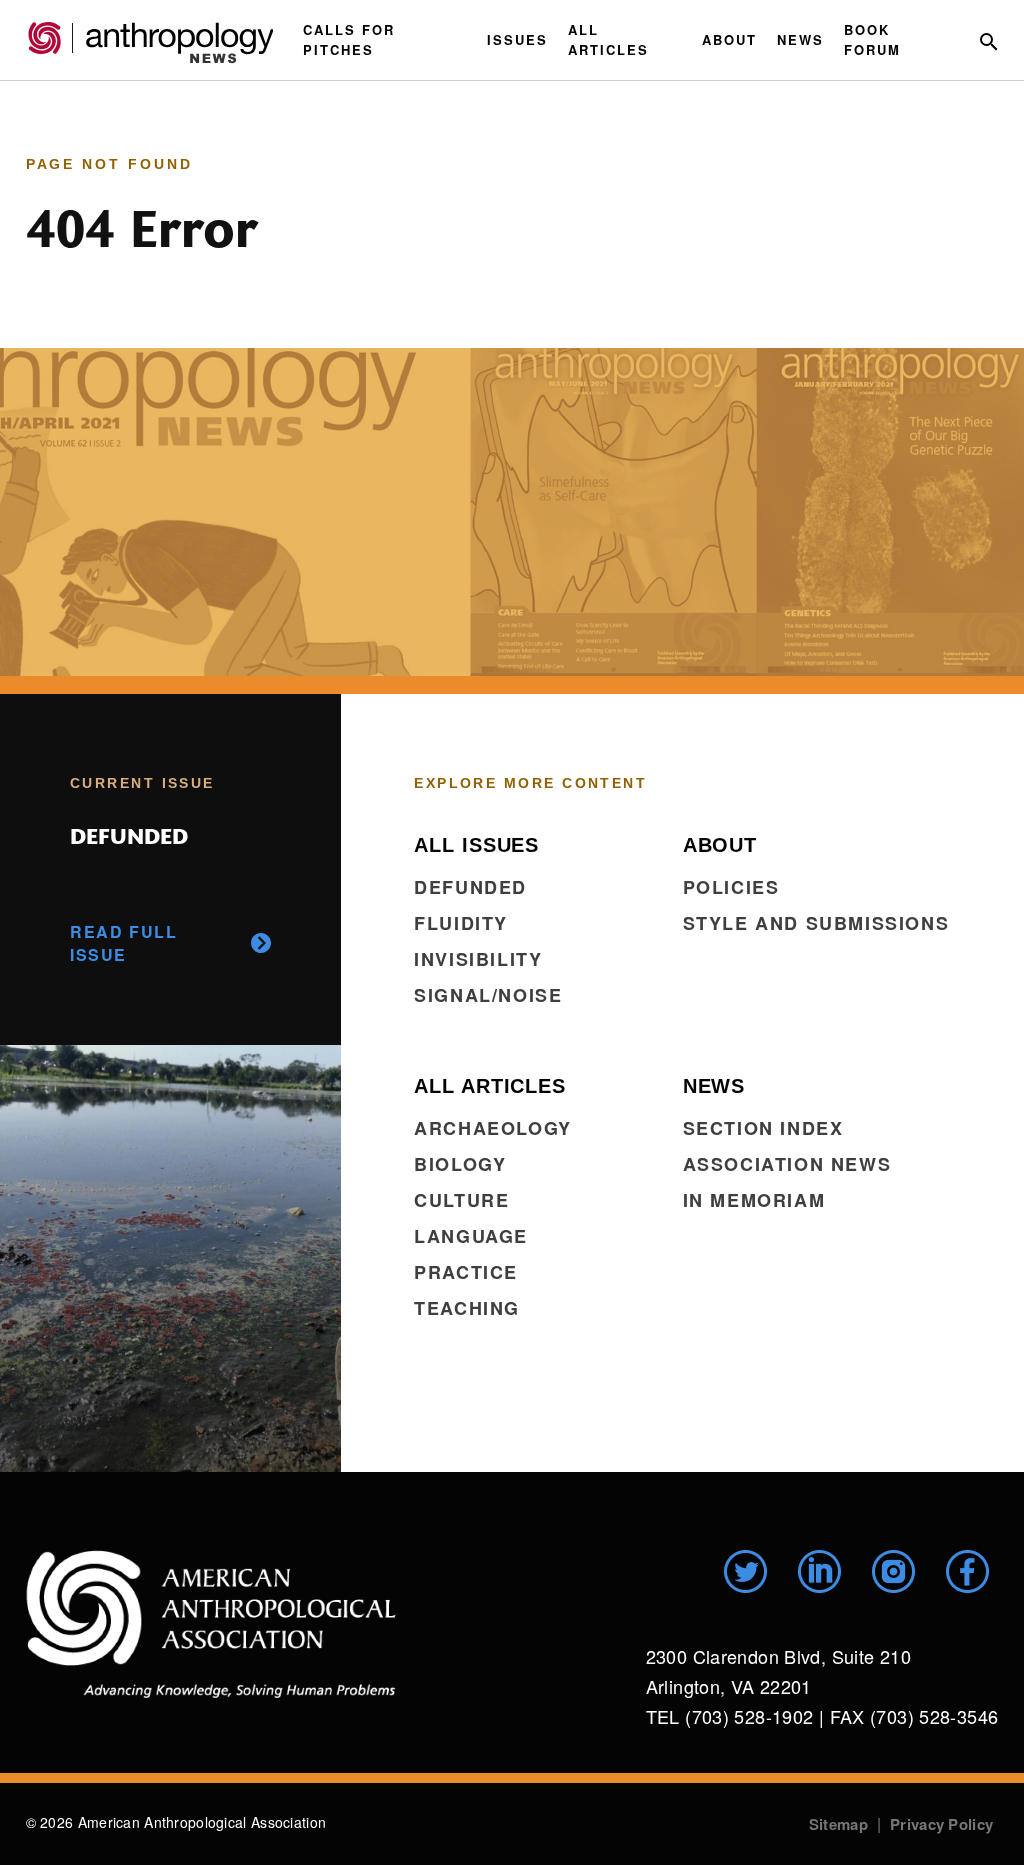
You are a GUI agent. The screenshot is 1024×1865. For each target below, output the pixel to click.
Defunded (470, 887)
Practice (466, 1272)
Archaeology (493, 1128)
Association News (787, 1164)
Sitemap (838, 1824)
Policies (731, 887)
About (729, 39)
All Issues (476, 845)
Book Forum (872, 39)
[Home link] (211, 1624)
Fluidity (461, 923)
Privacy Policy (941, 1824)
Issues (517, 39)
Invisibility (478, 959)
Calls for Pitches (349, 39)
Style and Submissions (816, 923)
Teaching (467, 1308)
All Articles (608, 39)
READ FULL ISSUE (123, 943)
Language (471, 1236)
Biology (460, 1164)
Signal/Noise (488, 995)
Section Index (763, 1128)
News (800, 39)
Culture (461, 1200)
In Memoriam (754, 1200)
